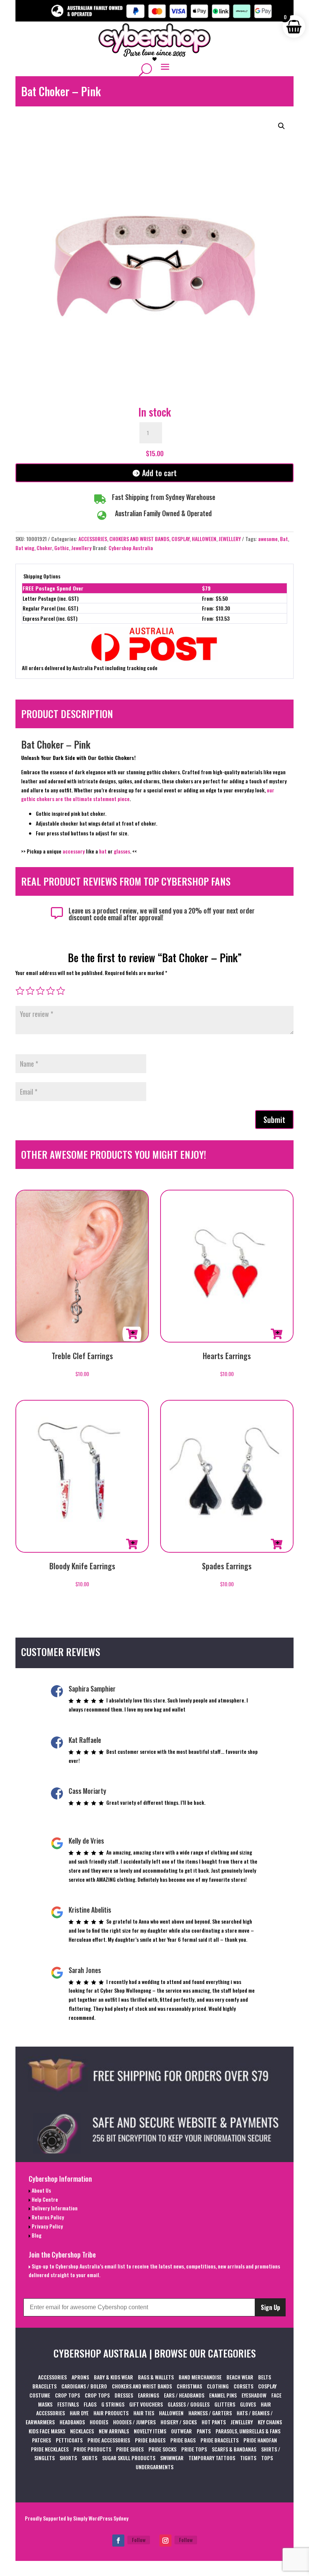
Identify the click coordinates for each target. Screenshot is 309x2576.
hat (103, 851)
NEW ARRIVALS (114, 2431)
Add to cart (159, 473)
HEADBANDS (72, 2422)
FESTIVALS (68, 2404)
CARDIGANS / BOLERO (84, 2386)
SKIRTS (89, 2458)
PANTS (204, 2431)
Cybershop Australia (131, 548)
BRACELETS (44, 2386)
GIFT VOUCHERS (146, 2404)
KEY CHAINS (270, 2422)
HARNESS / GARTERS (210, 2413)
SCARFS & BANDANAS (234, 2449)
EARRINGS (148, 2395)
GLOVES (248, 2404)
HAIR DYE (79, 2413)
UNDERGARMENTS (154, 2467)
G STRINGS (113, 2404)
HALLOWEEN (204, 539)
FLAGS (90, 2404)
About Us (41, 2190)
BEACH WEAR (240, 2377)
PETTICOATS (69, 2440)
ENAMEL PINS (223, 2395)
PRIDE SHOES (130, 2449)
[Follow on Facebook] (118, 2541)
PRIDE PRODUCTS (92, 2449)
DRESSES (124, 2395)
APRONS (80, 2377)
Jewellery (81, 548)
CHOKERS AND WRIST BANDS (139, 539)
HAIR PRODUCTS (111, 2413)
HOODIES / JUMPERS (134, 2422)
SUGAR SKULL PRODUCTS (129, 2458)
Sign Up (270, 2307)
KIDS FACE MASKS (47, 2431)
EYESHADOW (254, 2395)
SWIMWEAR (172, 2458)
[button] (281, 126)
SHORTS (68, 2458)
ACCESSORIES (93, 539)
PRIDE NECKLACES (50, 2449)
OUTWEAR (181, 2431)
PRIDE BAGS (183, 2440)
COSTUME (40, 2395)
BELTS (265, 2377)
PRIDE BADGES (150, 2440)
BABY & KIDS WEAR (113, 2377)
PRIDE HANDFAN (260, 2440)
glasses (122, 851)
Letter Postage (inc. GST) (51, 598)
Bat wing (25, 548)
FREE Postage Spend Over (53, 588)
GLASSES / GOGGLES (189, 2404)
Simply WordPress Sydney (101, 2518)
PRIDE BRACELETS (220, 2440)
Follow (139, 2540)
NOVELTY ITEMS (150, 2431)
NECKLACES (82, 2431)
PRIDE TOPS (194, 2449)
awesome (268, 539)
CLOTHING (218, 2386)
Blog (36, 2235)
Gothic (62, 548)
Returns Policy (47, 2217)
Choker (44, 548)
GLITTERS (225, 2404)
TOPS (267, 2458)
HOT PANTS (214, 2422)
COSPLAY (181, 539)
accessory (74, 851)
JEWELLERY (230, 539)
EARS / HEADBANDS (184, 2395)
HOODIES (99, 2422)
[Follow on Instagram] (165, 2541)
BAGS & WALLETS (156, 2377)
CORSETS (243, 2386)
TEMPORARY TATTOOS (212, 2458)
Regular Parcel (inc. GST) (50, 608)
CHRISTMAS (189, 2386)
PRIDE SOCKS (162, 2449)
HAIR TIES (144, 2413)
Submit (274, 1120)
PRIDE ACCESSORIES (109, 2440)
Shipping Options (42, 576)
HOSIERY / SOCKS (179, 2422)
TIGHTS (248, 2458)
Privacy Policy (47, 2226)
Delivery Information (54, 2208)
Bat (284, 539)
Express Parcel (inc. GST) (50, 618)
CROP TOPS (67, 2395)
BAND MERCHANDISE (200, 2377)
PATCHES (41, 2440)
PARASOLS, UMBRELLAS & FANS (248, 2431)
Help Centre (44, 2199)
